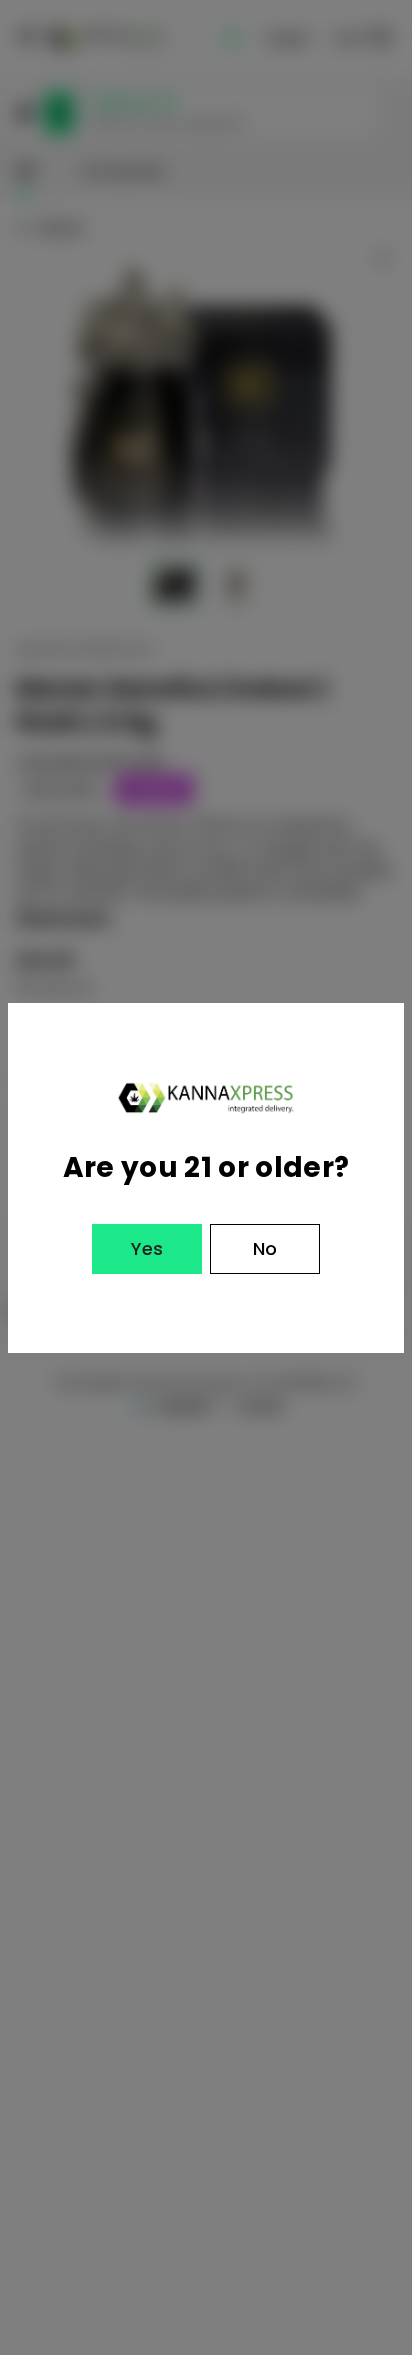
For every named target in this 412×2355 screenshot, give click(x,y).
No (265, 1248)
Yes (147, 1248)
